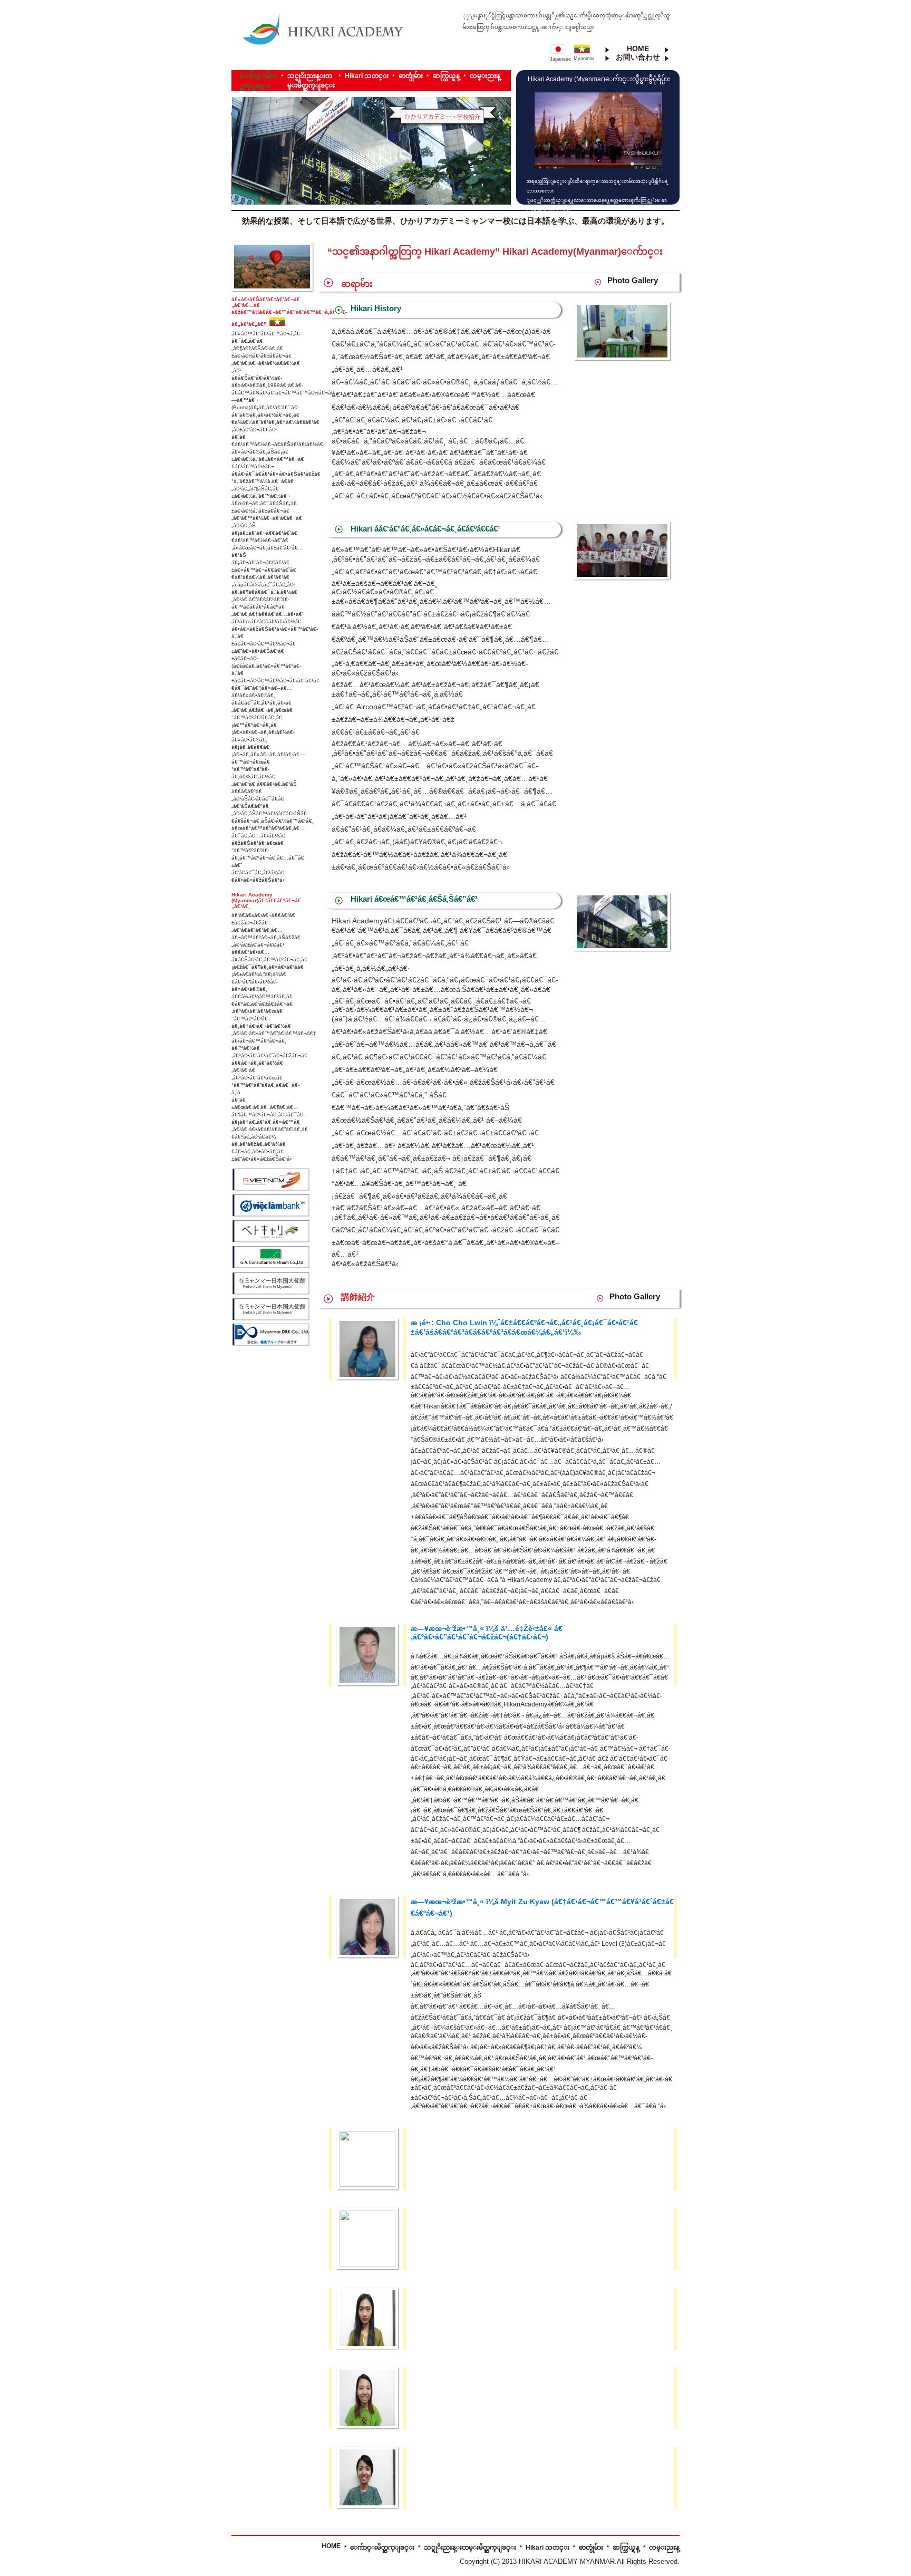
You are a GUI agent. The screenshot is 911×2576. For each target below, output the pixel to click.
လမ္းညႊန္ (485, 76)
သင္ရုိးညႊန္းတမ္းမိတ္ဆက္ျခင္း (470, 2548)
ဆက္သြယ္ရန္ (446, 76)
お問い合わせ (638, 57)
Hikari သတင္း (367, 76)
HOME (638, 49)
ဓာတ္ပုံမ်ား (411, 76)
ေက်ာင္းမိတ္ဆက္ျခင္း (382, 2548)
